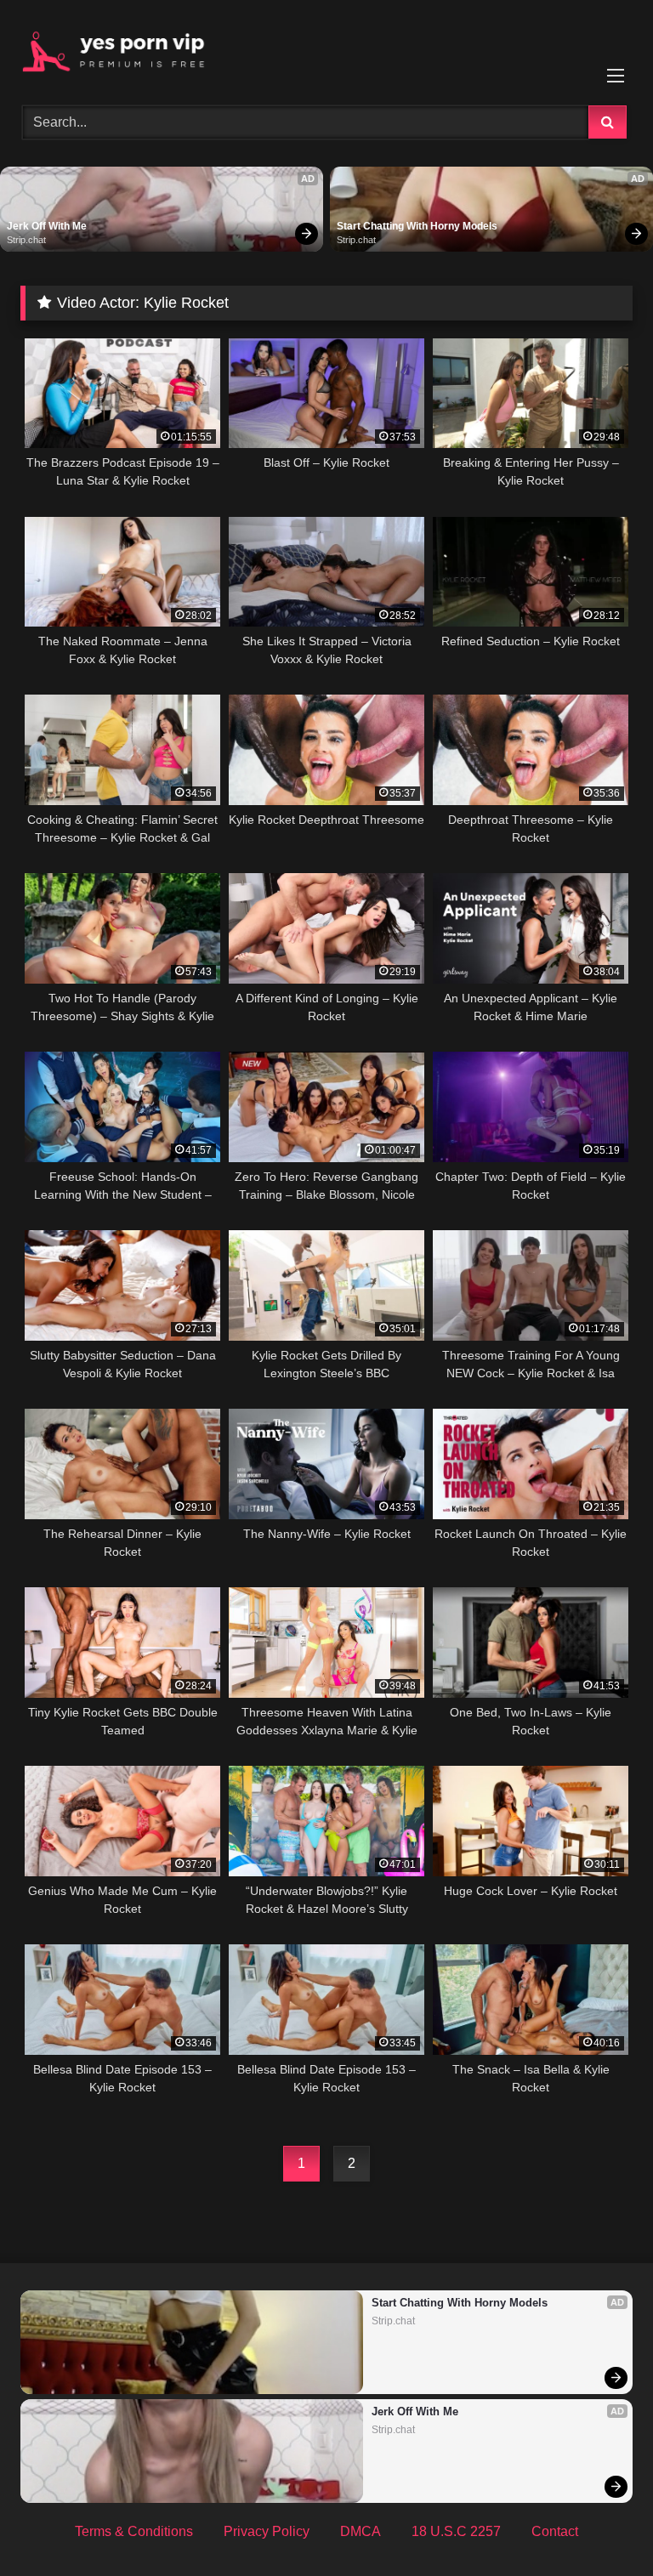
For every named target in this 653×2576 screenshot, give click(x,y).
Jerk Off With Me (47, 226)
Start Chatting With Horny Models (417, 226)
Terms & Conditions (134, 2531)
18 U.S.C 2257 (456, 2531)
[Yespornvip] (326, 47)
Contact (555, 2531)
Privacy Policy (267, 2531)
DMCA (361, 2531)
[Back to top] (600, 2525)
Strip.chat (26, 240)
